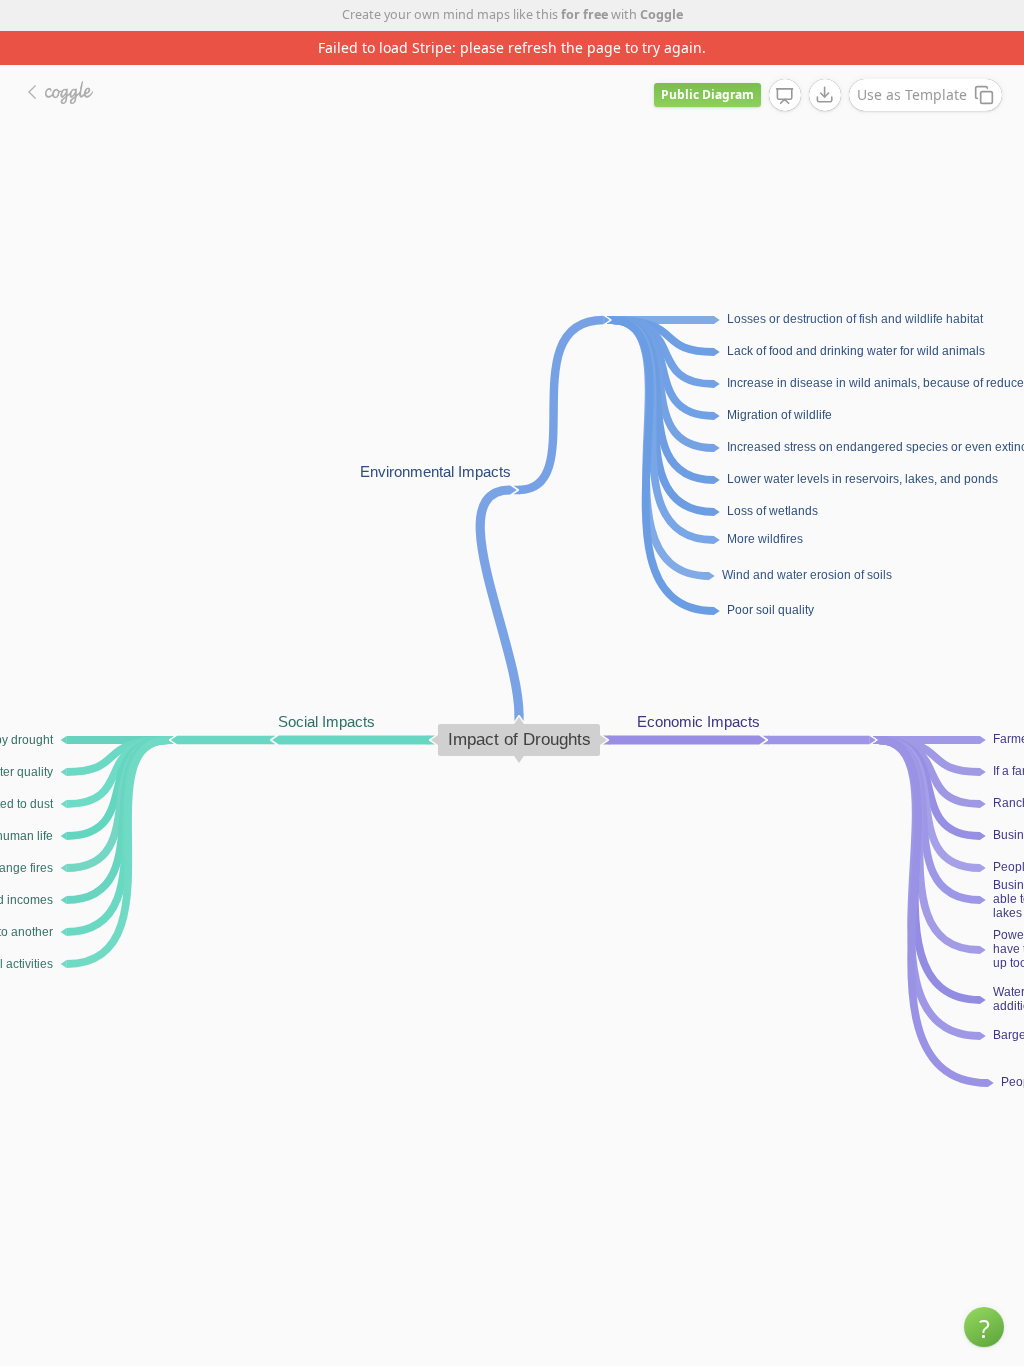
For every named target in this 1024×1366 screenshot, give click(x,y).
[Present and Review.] (785, 96)
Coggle (661, 14)
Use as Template (912, 94)
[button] (984, 1327)
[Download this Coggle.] (825, 95)
